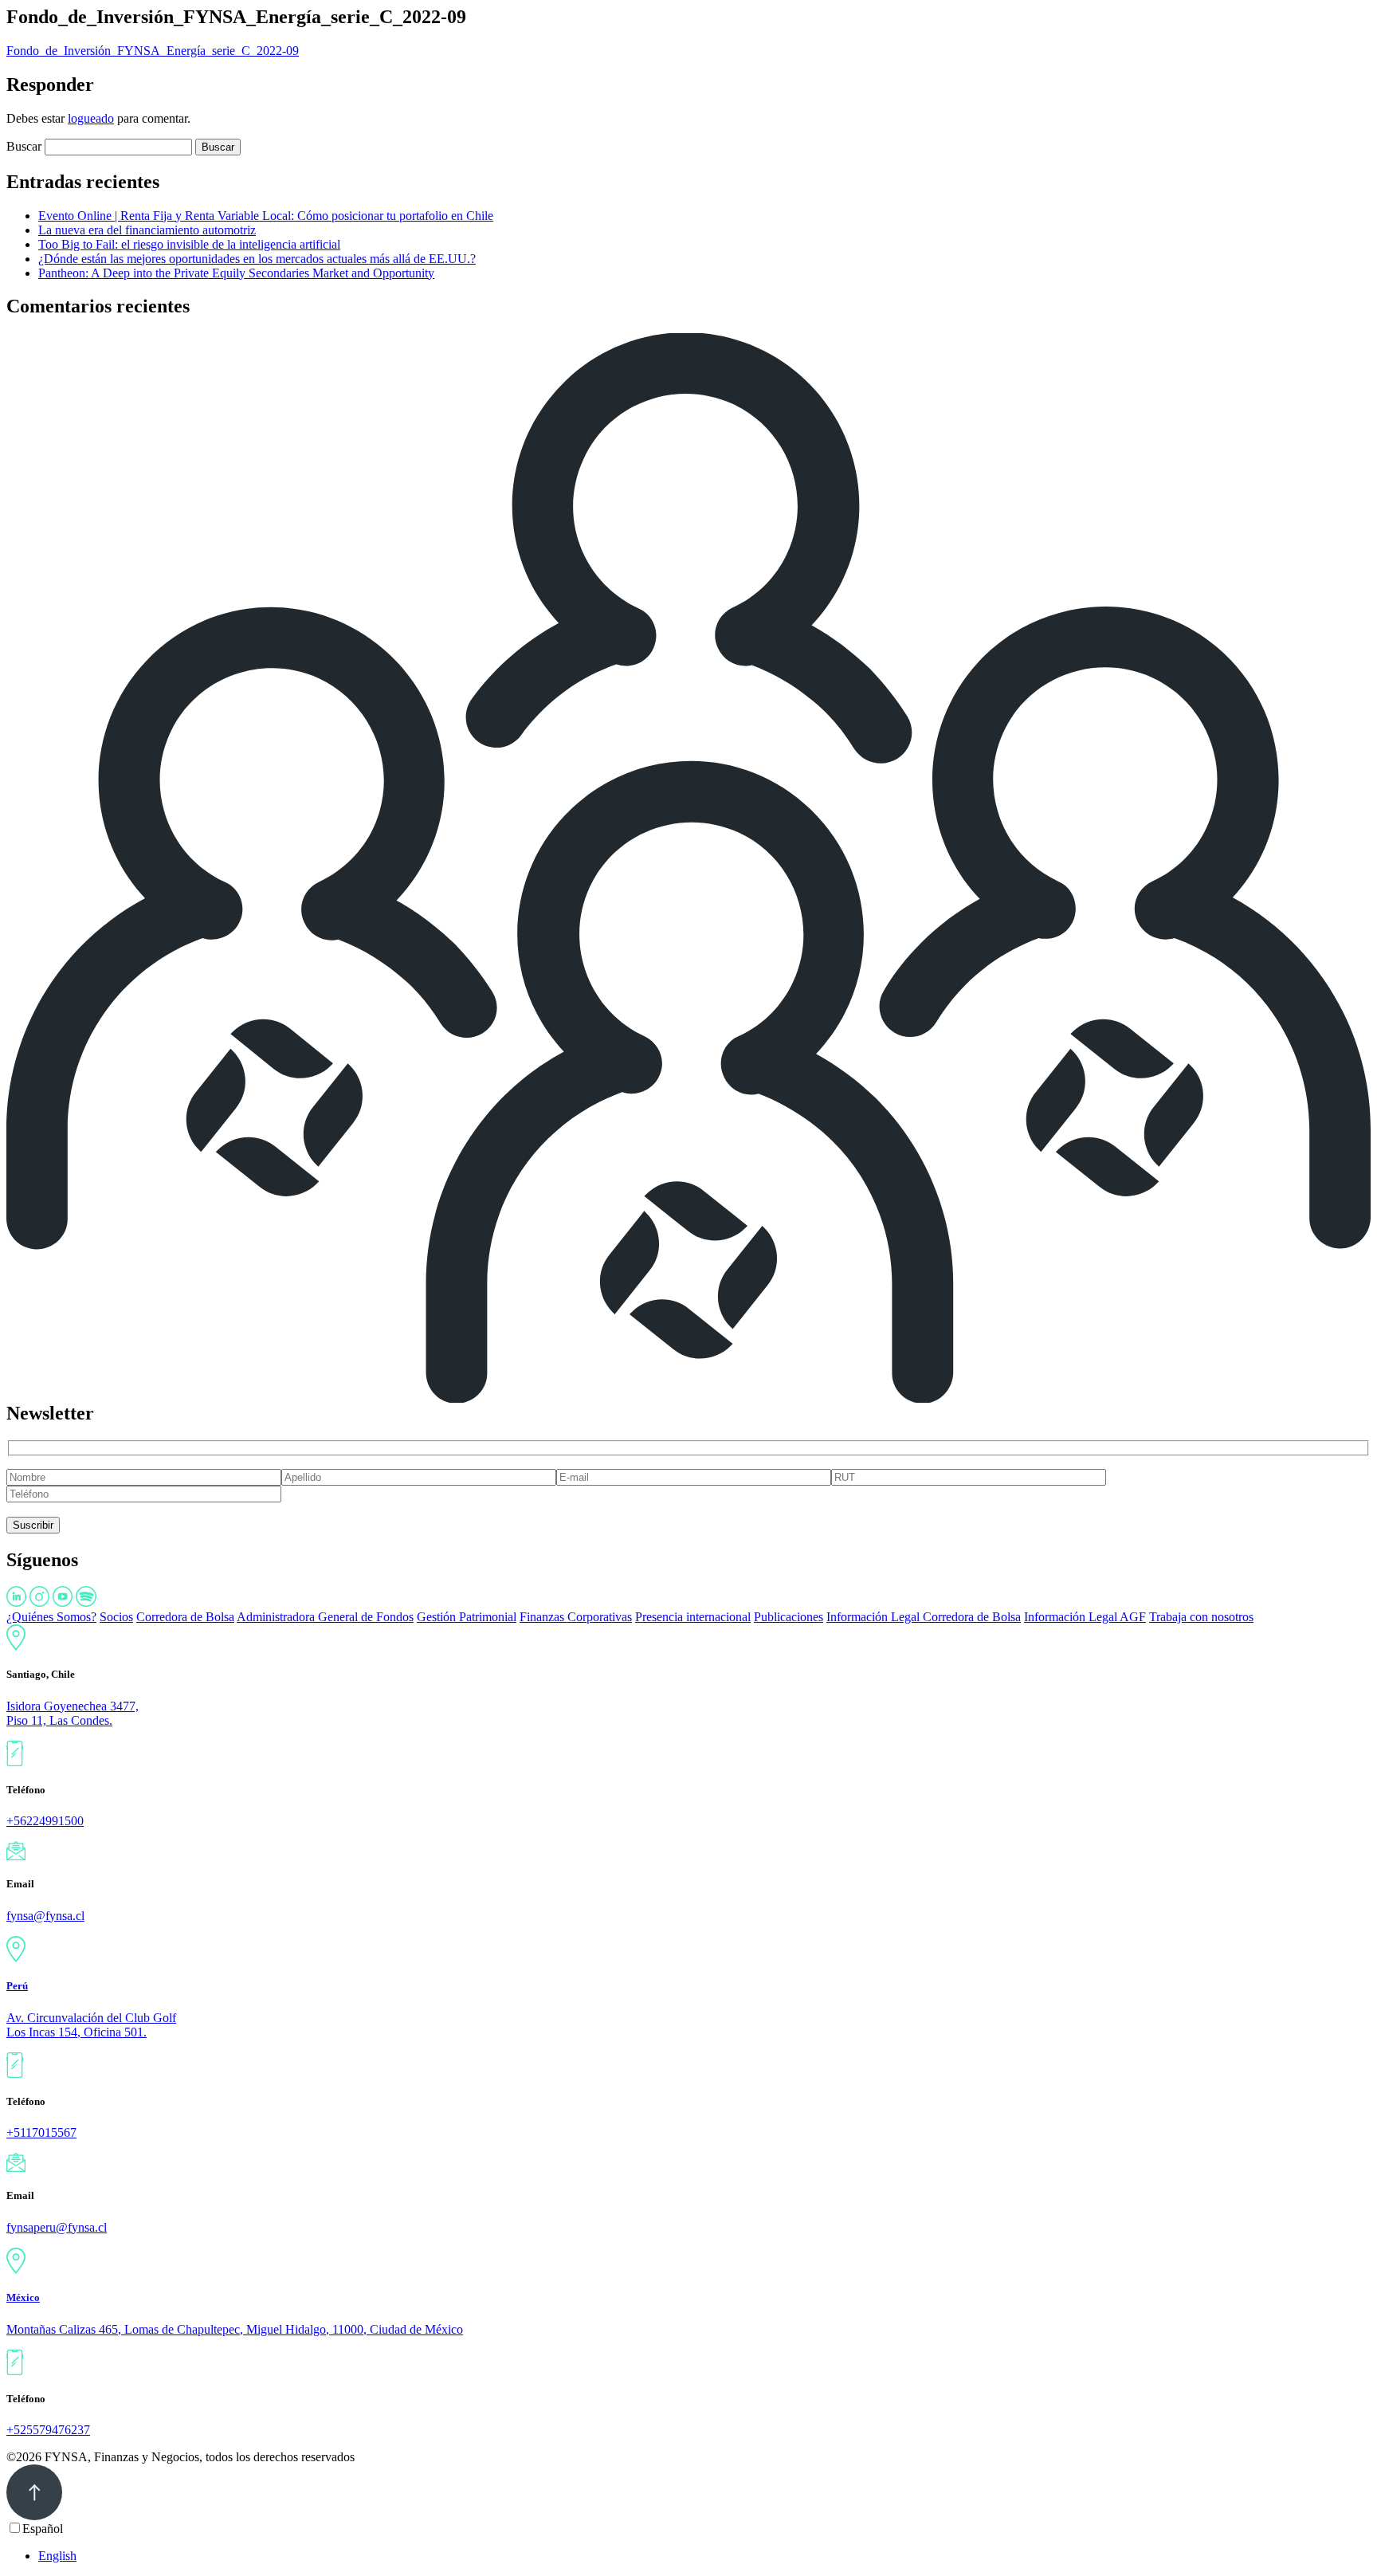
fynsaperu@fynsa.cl (57, 2227)
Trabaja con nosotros (1201, 1617)
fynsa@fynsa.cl (45, 1916)
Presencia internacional (693, 1617)
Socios (116, 1617)
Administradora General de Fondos (325, 1617)
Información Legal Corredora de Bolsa (924, 1617)
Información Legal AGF (1085, 1617)
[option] (704, 2556)
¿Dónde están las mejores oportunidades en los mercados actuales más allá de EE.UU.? (257, 259)
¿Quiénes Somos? (51, 1617)
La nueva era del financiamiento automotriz (147, 230)
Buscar (24, 146)
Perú (17, 1986)
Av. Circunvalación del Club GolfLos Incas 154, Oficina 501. (91, 2025)
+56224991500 (45, 1821)
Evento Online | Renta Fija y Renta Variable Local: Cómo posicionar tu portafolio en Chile (266, 216)
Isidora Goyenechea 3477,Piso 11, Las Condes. (73, 1713)
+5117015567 (41, 2132)
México (23, 2297)
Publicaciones (789, 1617)
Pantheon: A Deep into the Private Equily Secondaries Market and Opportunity (236, 273)
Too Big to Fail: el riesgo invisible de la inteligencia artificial (189, 244)
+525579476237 (48, 2430)
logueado (91, 118)
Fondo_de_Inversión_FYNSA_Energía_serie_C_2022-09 (153, 51)
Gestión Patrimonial (467, 1617)
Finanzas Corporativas (576, 1617)
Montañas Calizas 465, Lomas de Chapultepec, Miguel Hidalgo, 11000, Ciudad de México (235, 2329)
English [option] (57, 2556)
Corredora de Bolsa (185, 1617)
